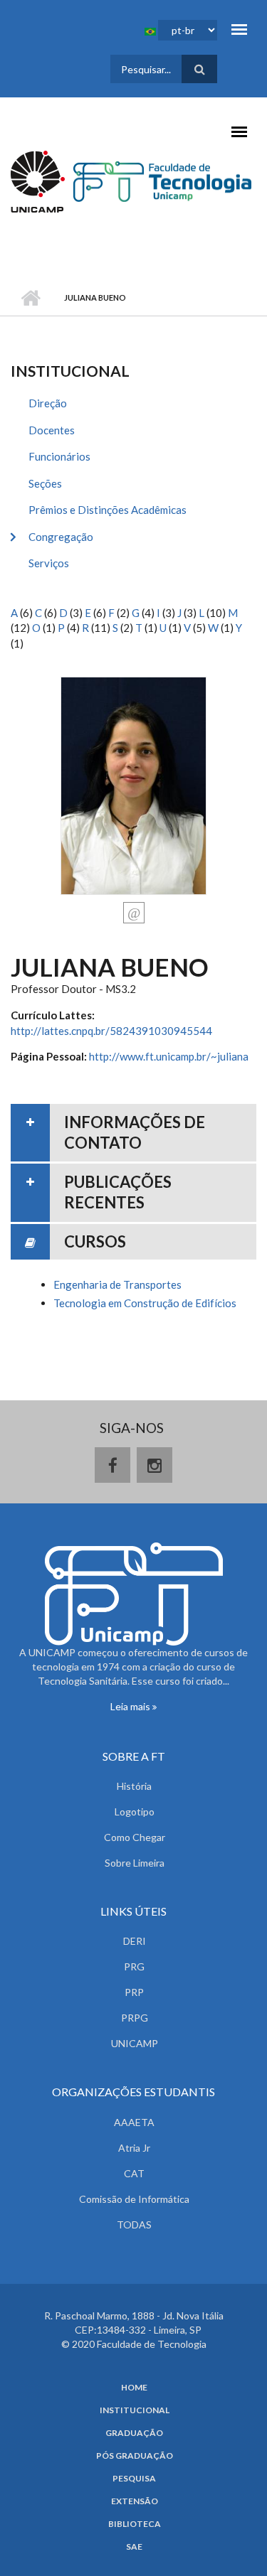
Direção (48, 403)
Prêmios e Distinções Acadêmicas (108, 510)
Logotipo (135, 1812)
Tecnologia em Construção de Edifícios (145, 1303)
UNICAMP (135, 2043)
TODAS (134, 2225)
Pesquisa (134, 2479)
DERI (135, 1941)
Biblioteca (135, 2524)
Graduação (134, 2433)
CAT (134, 2173)
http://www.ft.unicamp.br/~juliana (169, 1056)
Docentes (52, 430)
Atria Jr (134, 2148)
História (134, 1786)
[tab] (133, 1133)
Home (134, 2388)
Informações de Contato (135, 1132)
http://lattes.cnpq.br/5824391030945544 (111, 1031)
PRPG (135, 2018)
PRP (134, 1992)
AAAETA (134, 2122)
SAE (134, 2547)
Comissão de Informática (134, 2199)
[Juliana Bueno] (133, 784)
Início (30, 298)
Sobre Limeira (135, 1863)
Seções (45, 483)
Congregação (61, 537)
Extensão (135, 2501)
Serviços (49, 563)
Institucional (135, 2410)
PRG (134, 1966)
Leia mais (131, 1706)
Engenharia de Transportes (117, 1284)
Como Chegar (135, 1837)
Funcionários (59, 456)
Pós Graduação (135, 2456)
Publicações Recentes (118, 1192)
